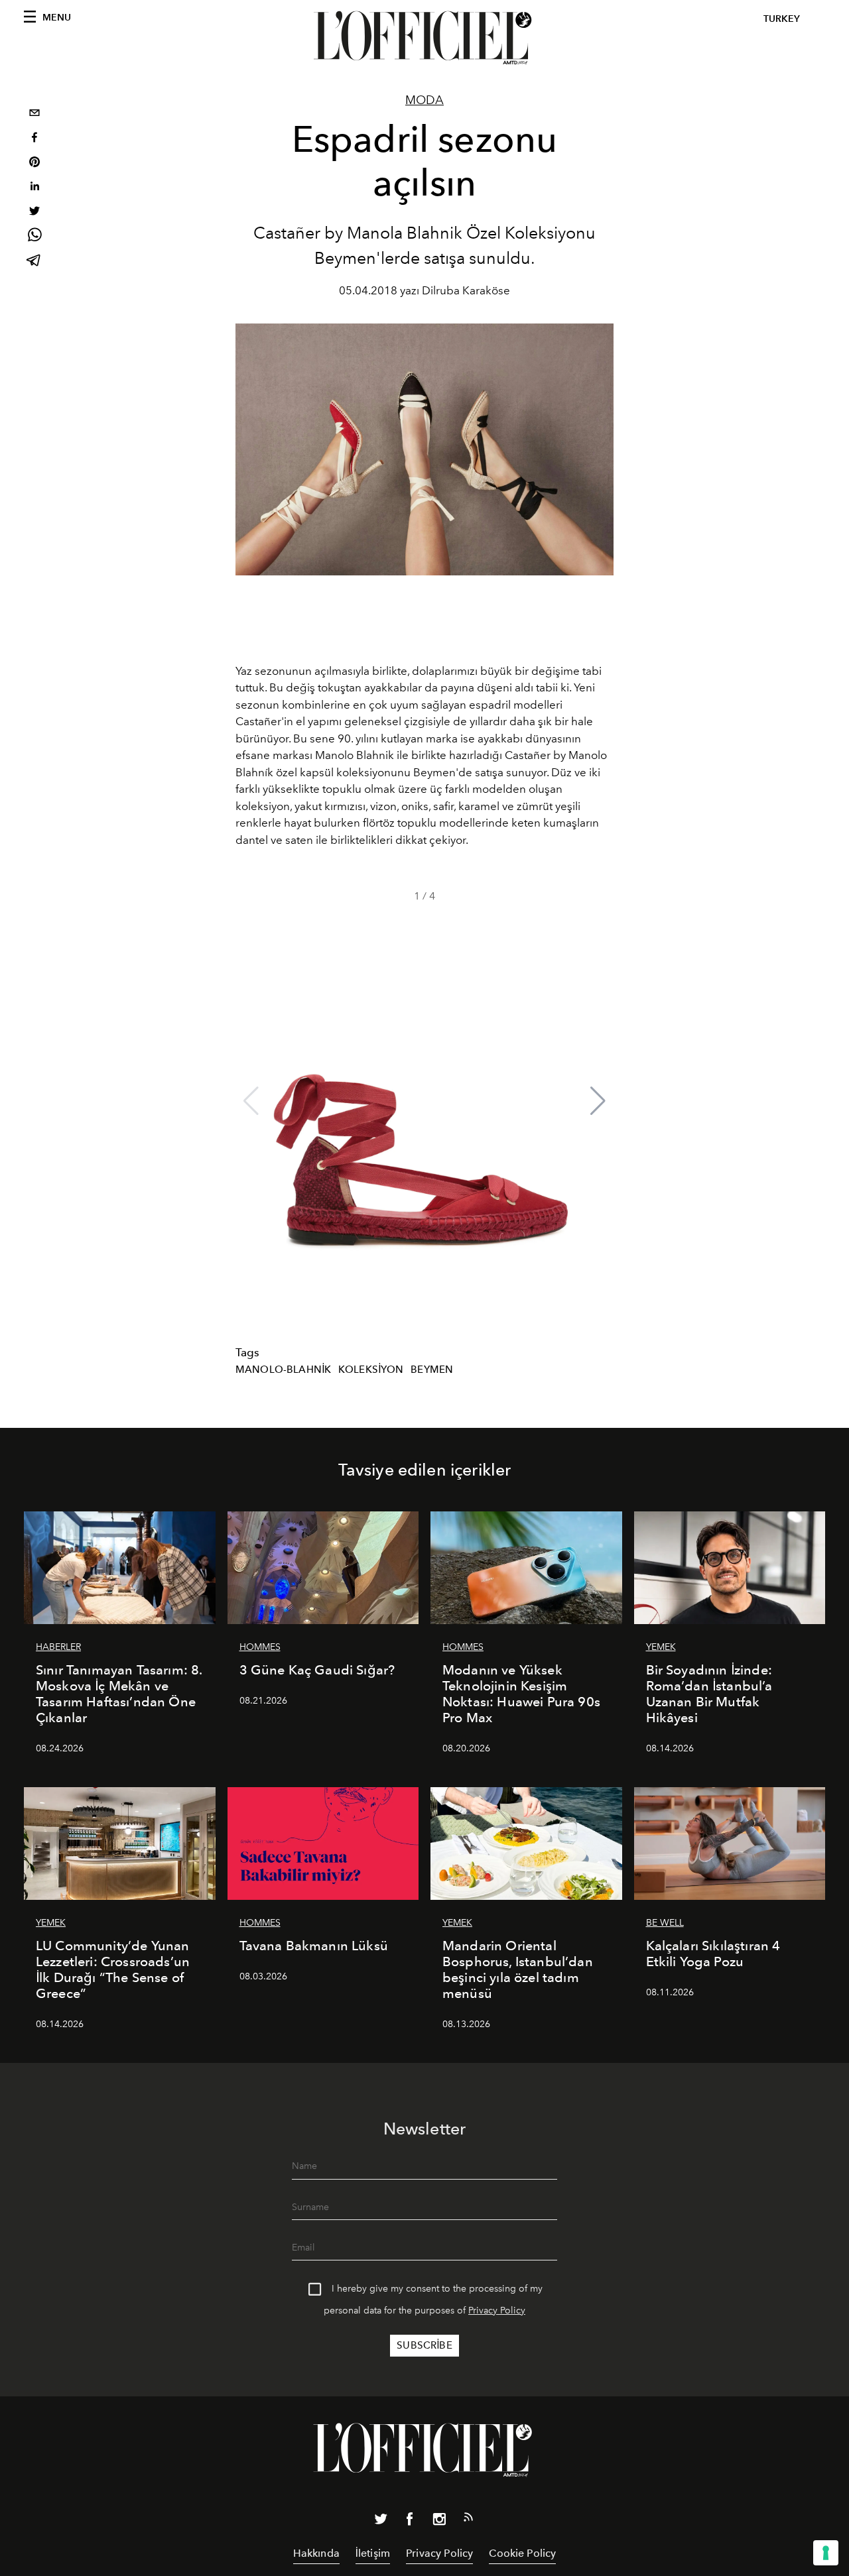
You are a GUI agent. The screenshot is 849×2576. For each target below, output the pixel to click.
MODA (424, 100)
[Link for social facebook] (410, 2522)
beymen (432, 1370)
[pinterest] (34, 163)
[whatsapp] (34, 237)
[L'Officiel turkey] (424, 38)
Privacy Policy (497, 2311)
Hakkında (316, 2553)
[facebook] (34, 139)
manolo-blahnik (283, 1370)
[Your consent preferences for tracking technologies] (826, 2553)
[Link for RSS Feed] (468, 2520)
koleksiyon (371, 1370)
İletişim (373, 2553)
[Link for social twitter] (381, 2522)
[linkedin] (34, 188)
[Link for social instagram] (439, 2522)
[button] (598, 1101)
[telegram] (34, 262)
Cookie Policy (522, 2553)
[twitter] (34, 212)
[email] (34, 114)
